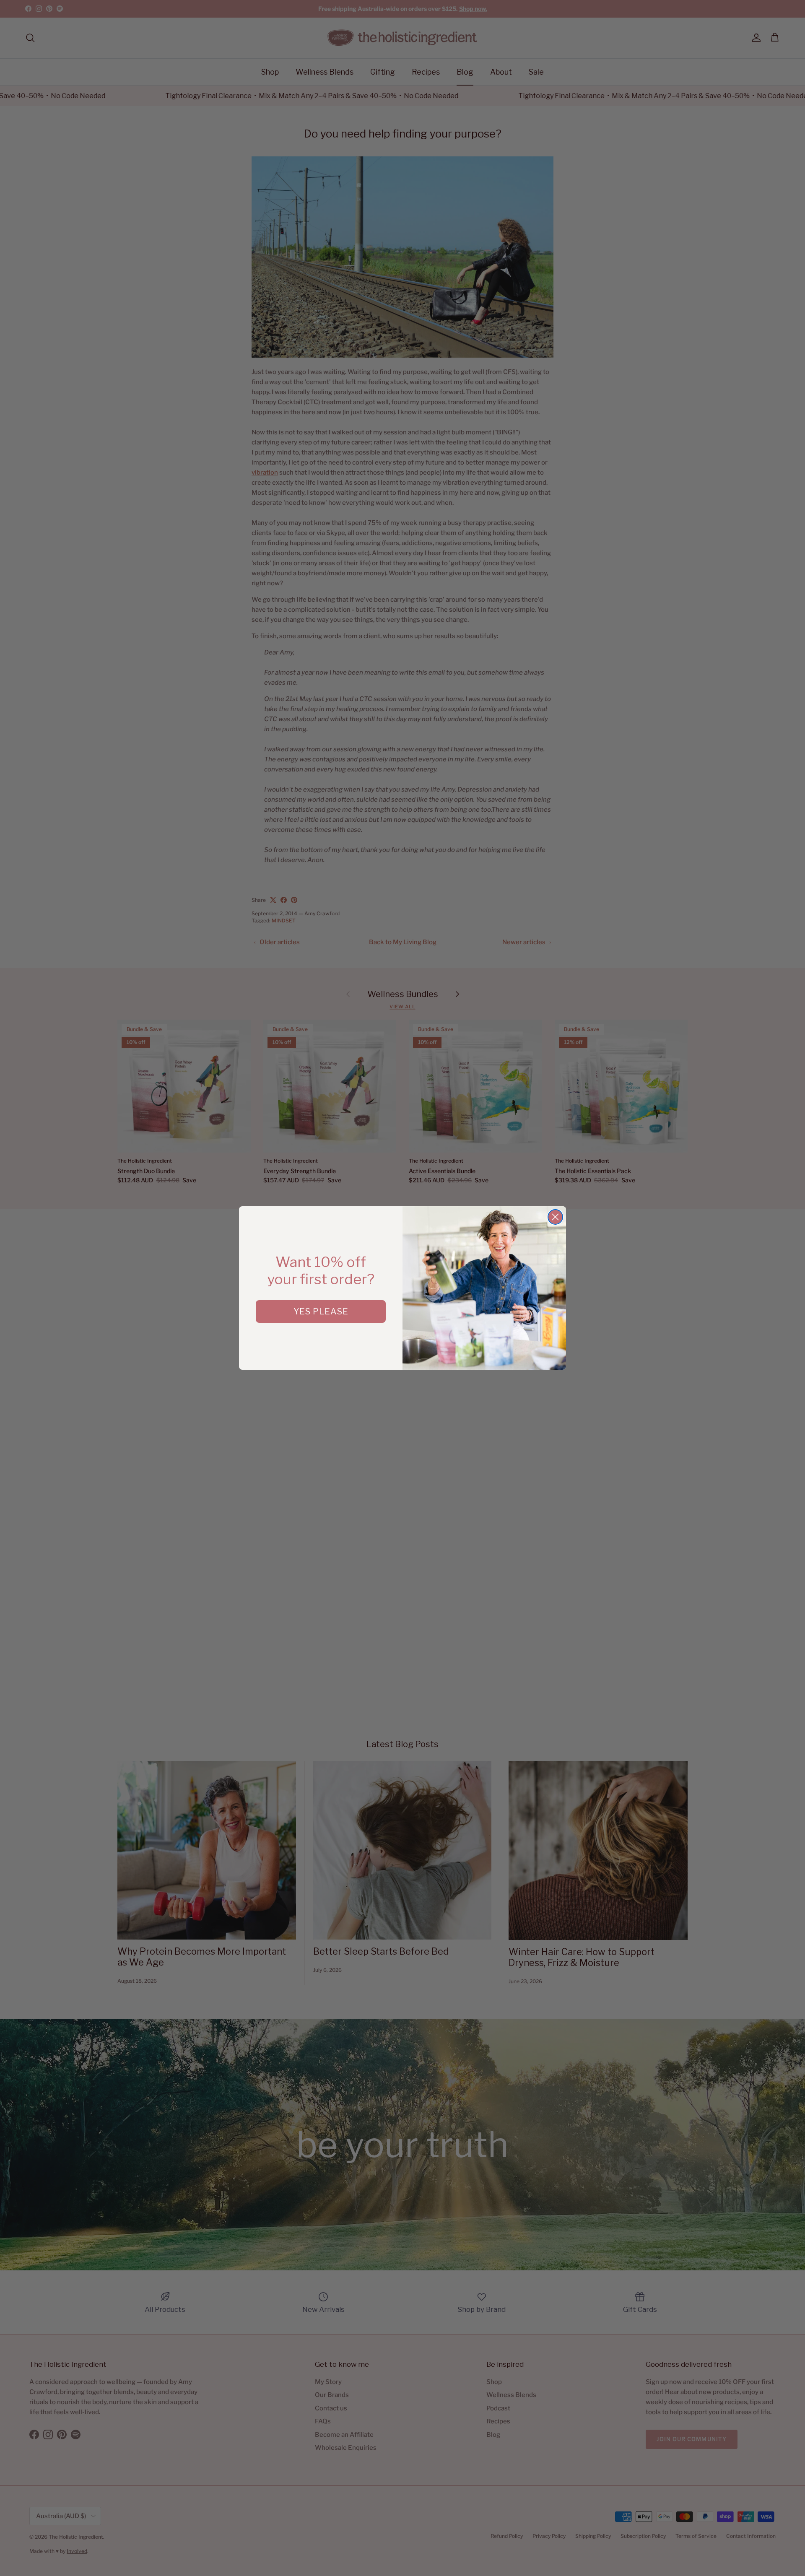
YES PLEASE (321, 1311)
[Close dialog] (555, 1217)
